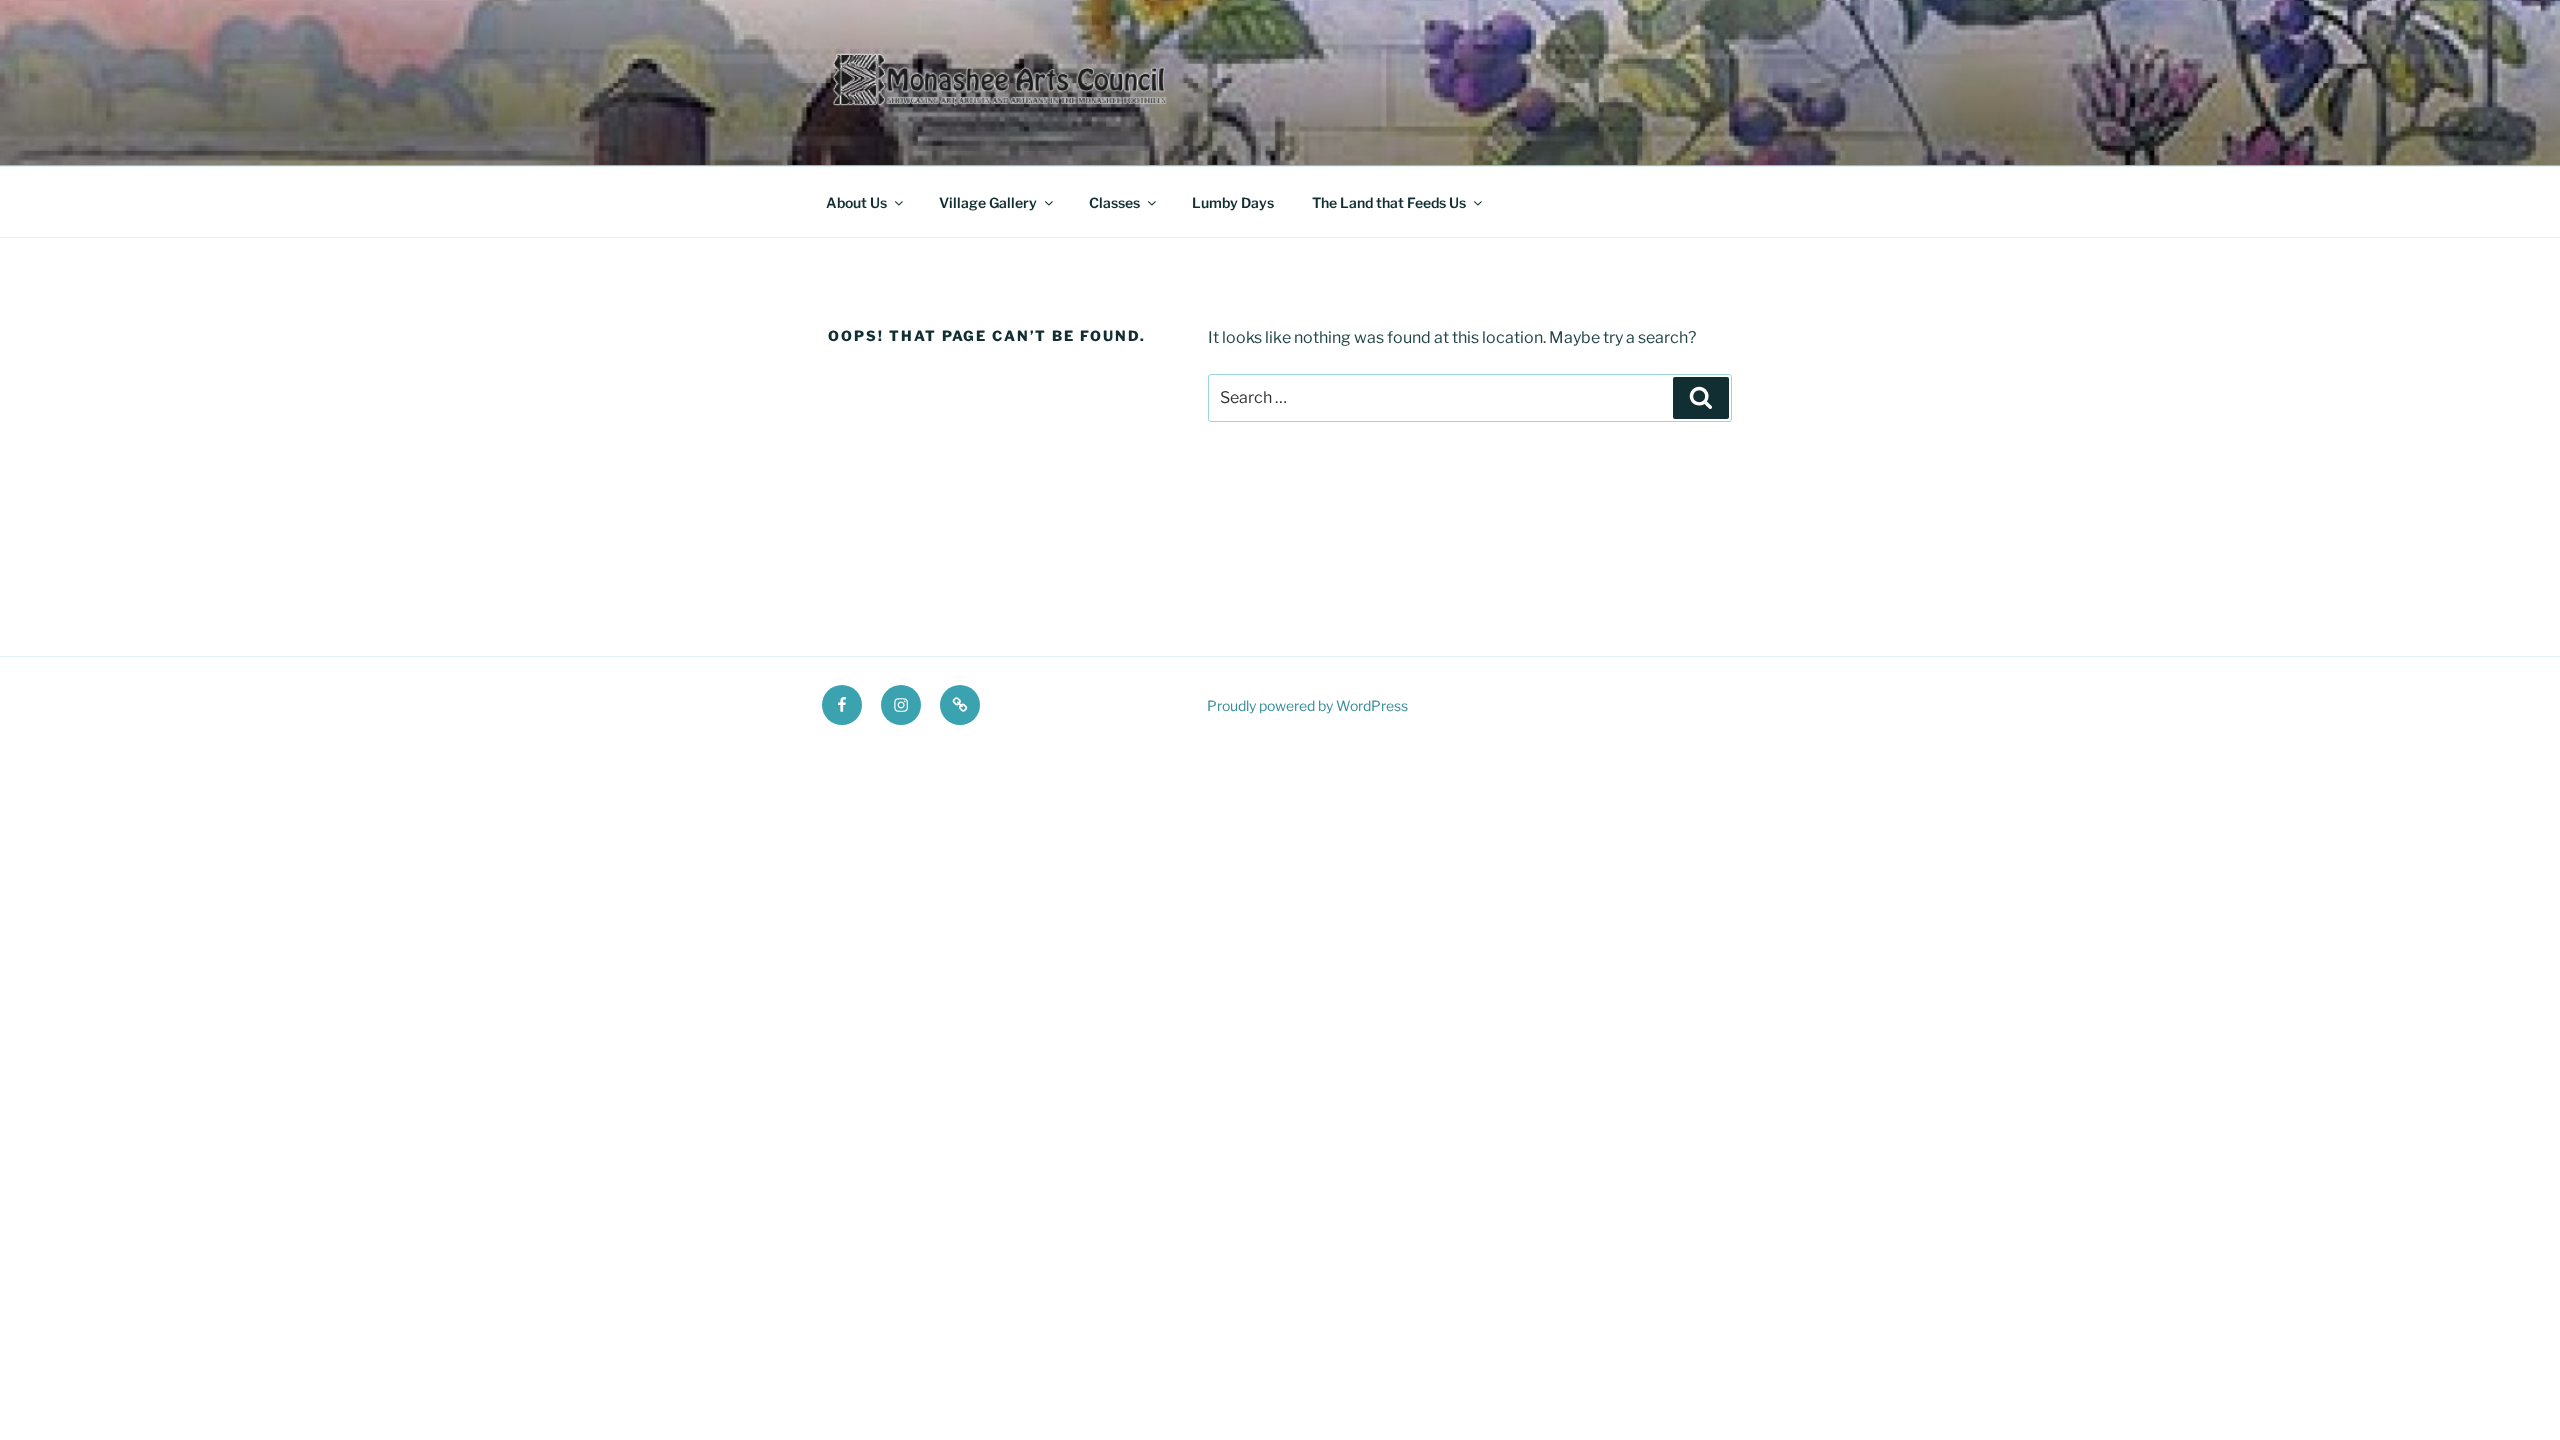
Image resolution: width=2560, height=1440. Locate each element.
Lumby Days (1233, 202)
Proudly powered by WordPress (1307, 705)
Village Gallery (988, 202)
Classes (1114, 202)
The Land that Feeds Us (1389, 202)
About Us (856, 202)
